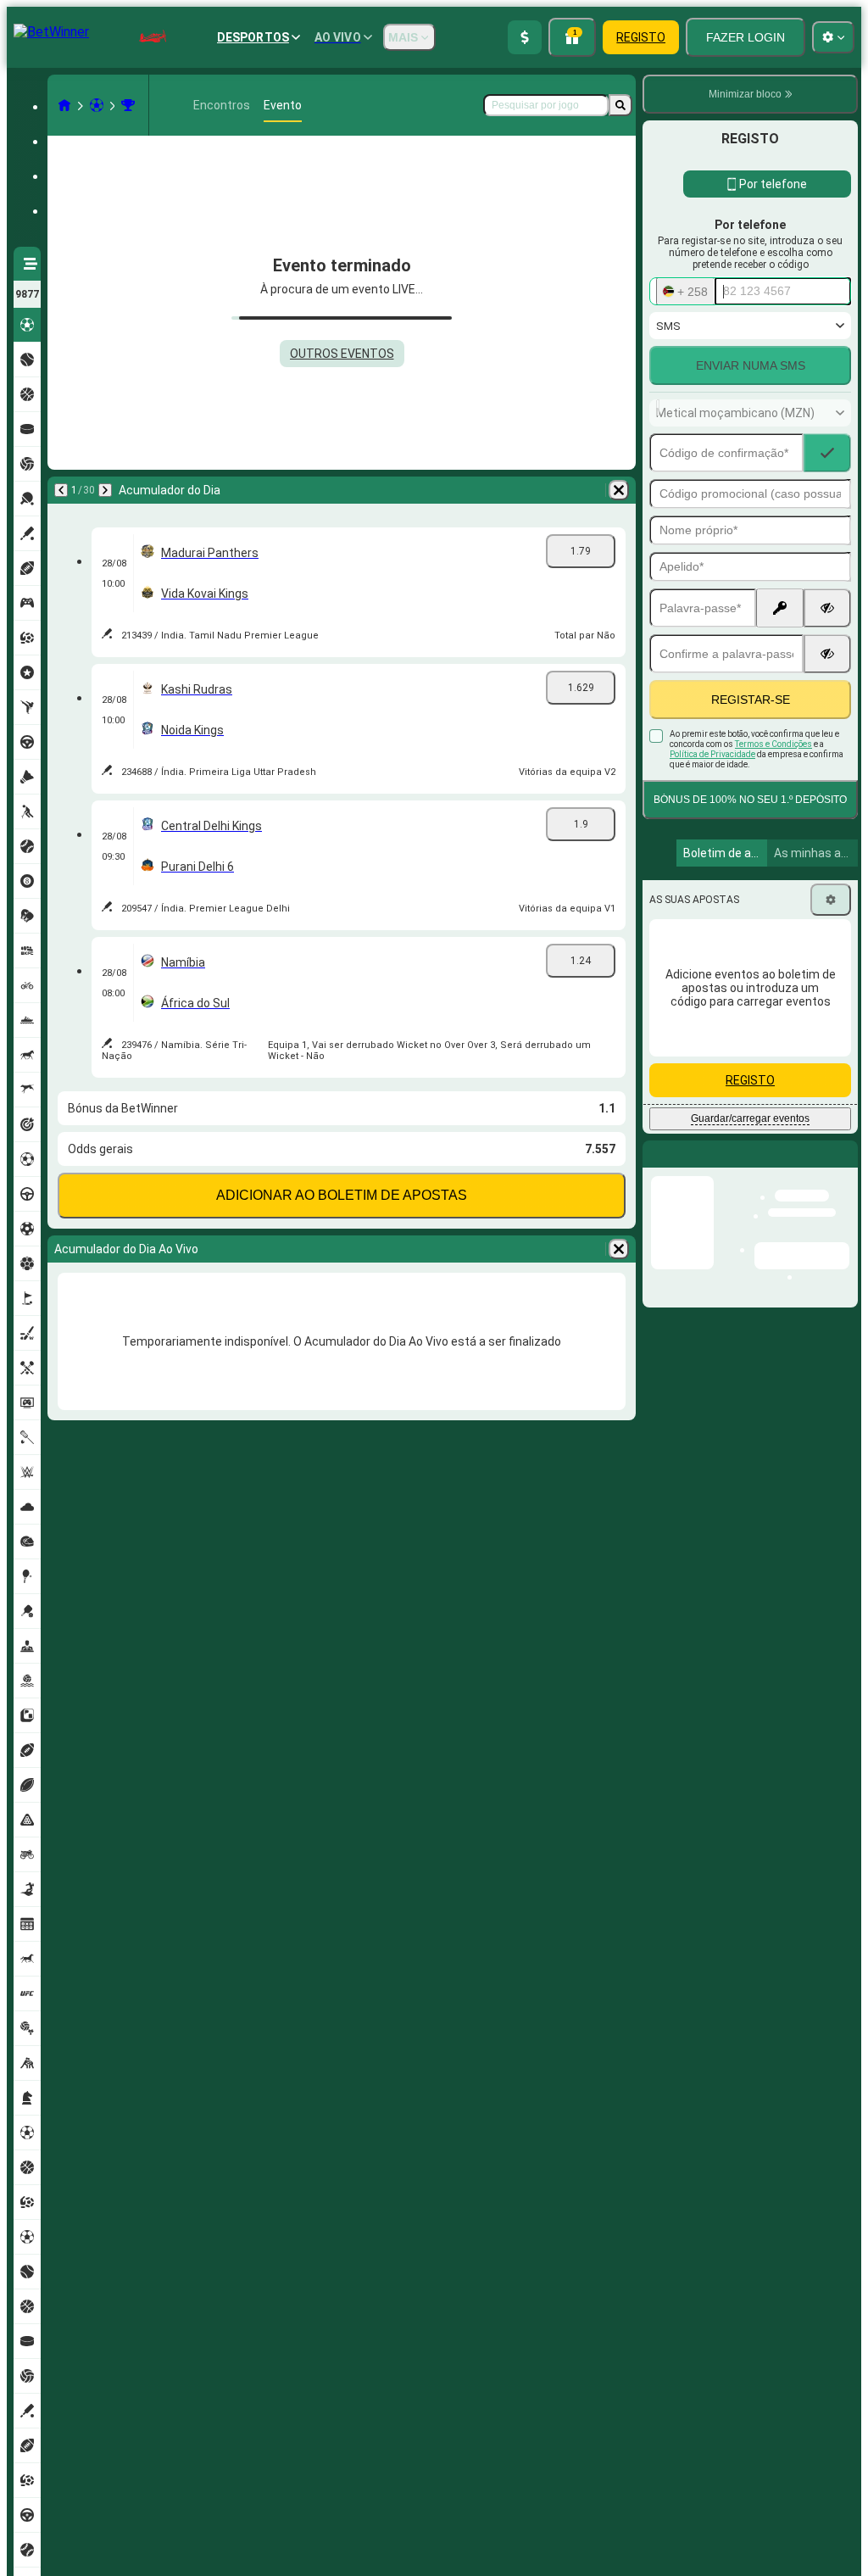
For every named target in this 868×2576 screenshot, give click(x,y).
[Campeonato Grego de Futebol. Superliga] (128, 105)
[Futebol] (97, 105)
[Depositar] (525, 37)
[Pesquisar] (620, 105)
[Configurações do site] (833, 37)
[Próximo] (105, 490)
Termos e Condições (773, 744)
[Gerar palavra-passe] (780, 608)
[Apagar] (619, 490)
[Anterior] (61, 490)
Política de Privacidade (712, 754)
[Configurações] (831, 900)
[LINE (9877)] (64, 105)
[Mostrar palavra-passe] (827, 608)
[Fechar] (844, 1168)
